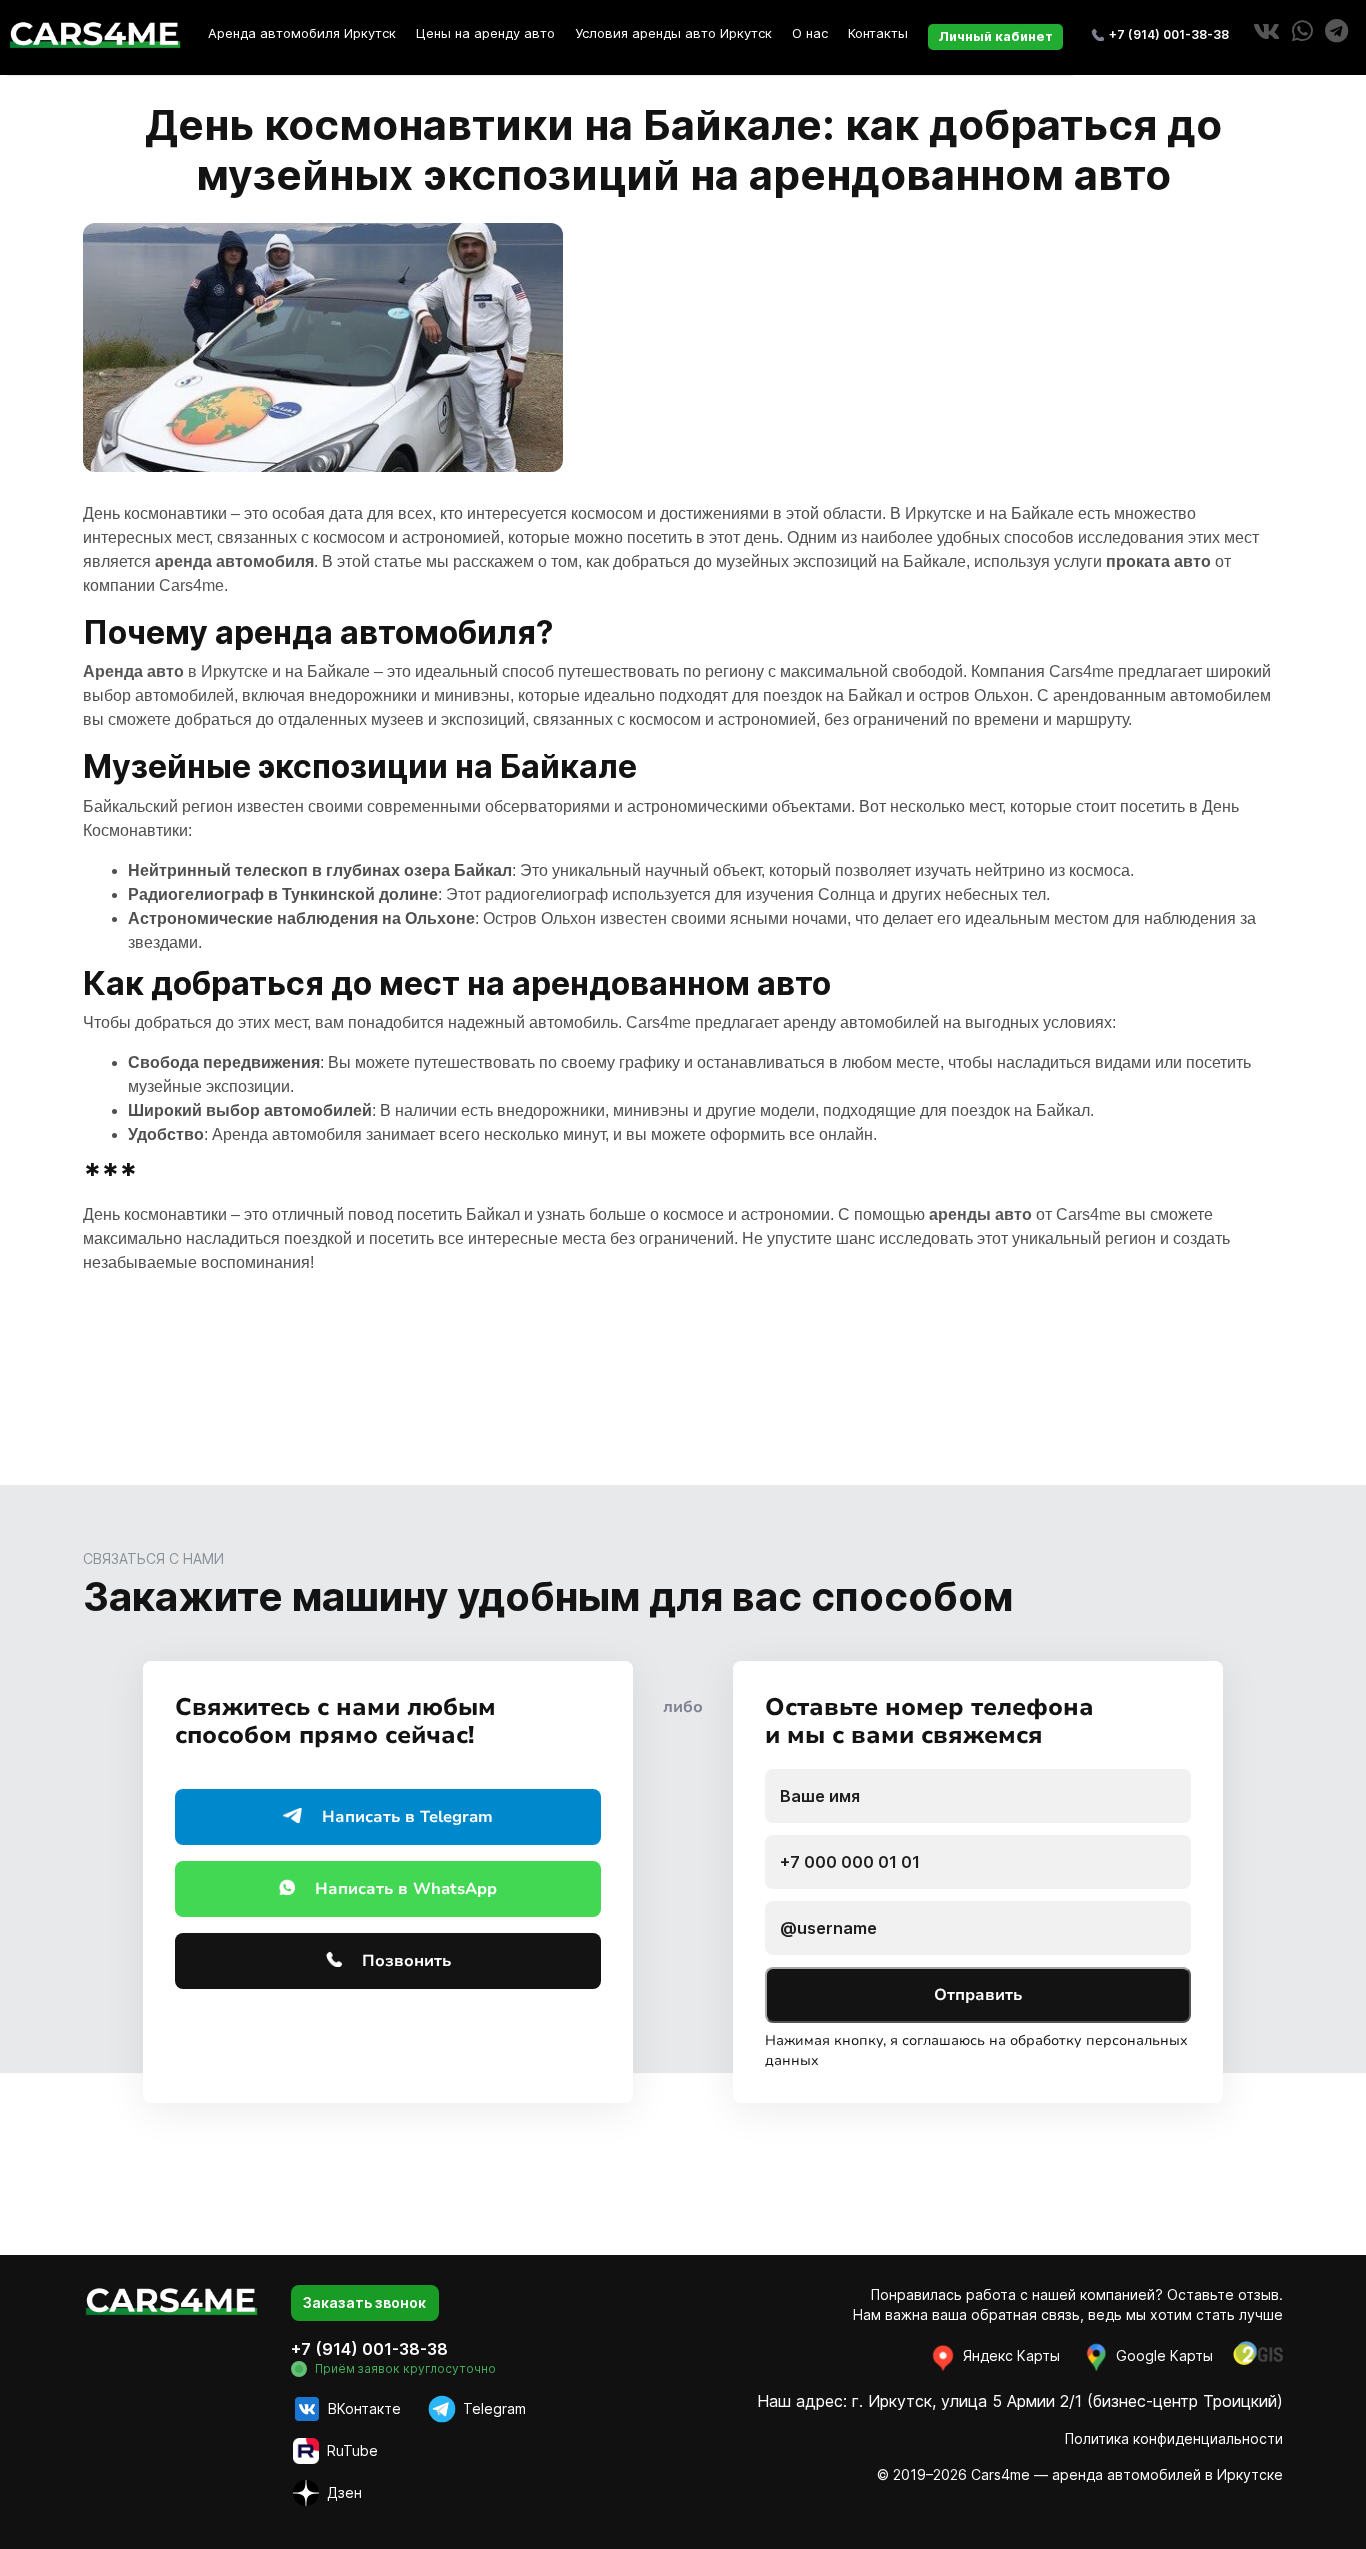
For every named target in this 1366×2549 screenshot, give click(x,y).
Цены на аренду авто (485, 33)
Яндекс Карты (1009, 2355)
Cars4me (191, 585)
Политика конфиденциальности (1174, 2438)
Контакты (878, 33)
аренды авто (980, 1214)
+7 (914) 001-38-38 (1169, 34)
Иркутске (938, 513)
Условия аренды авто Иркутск (673, 33)
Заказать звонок (364, 2302)
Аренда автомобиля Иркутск (302, 33)
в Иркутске (175, 671)
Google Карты (1162, 2355)
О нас (810, 33)
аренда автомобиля (234, 561)
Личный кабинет (995, 36)
